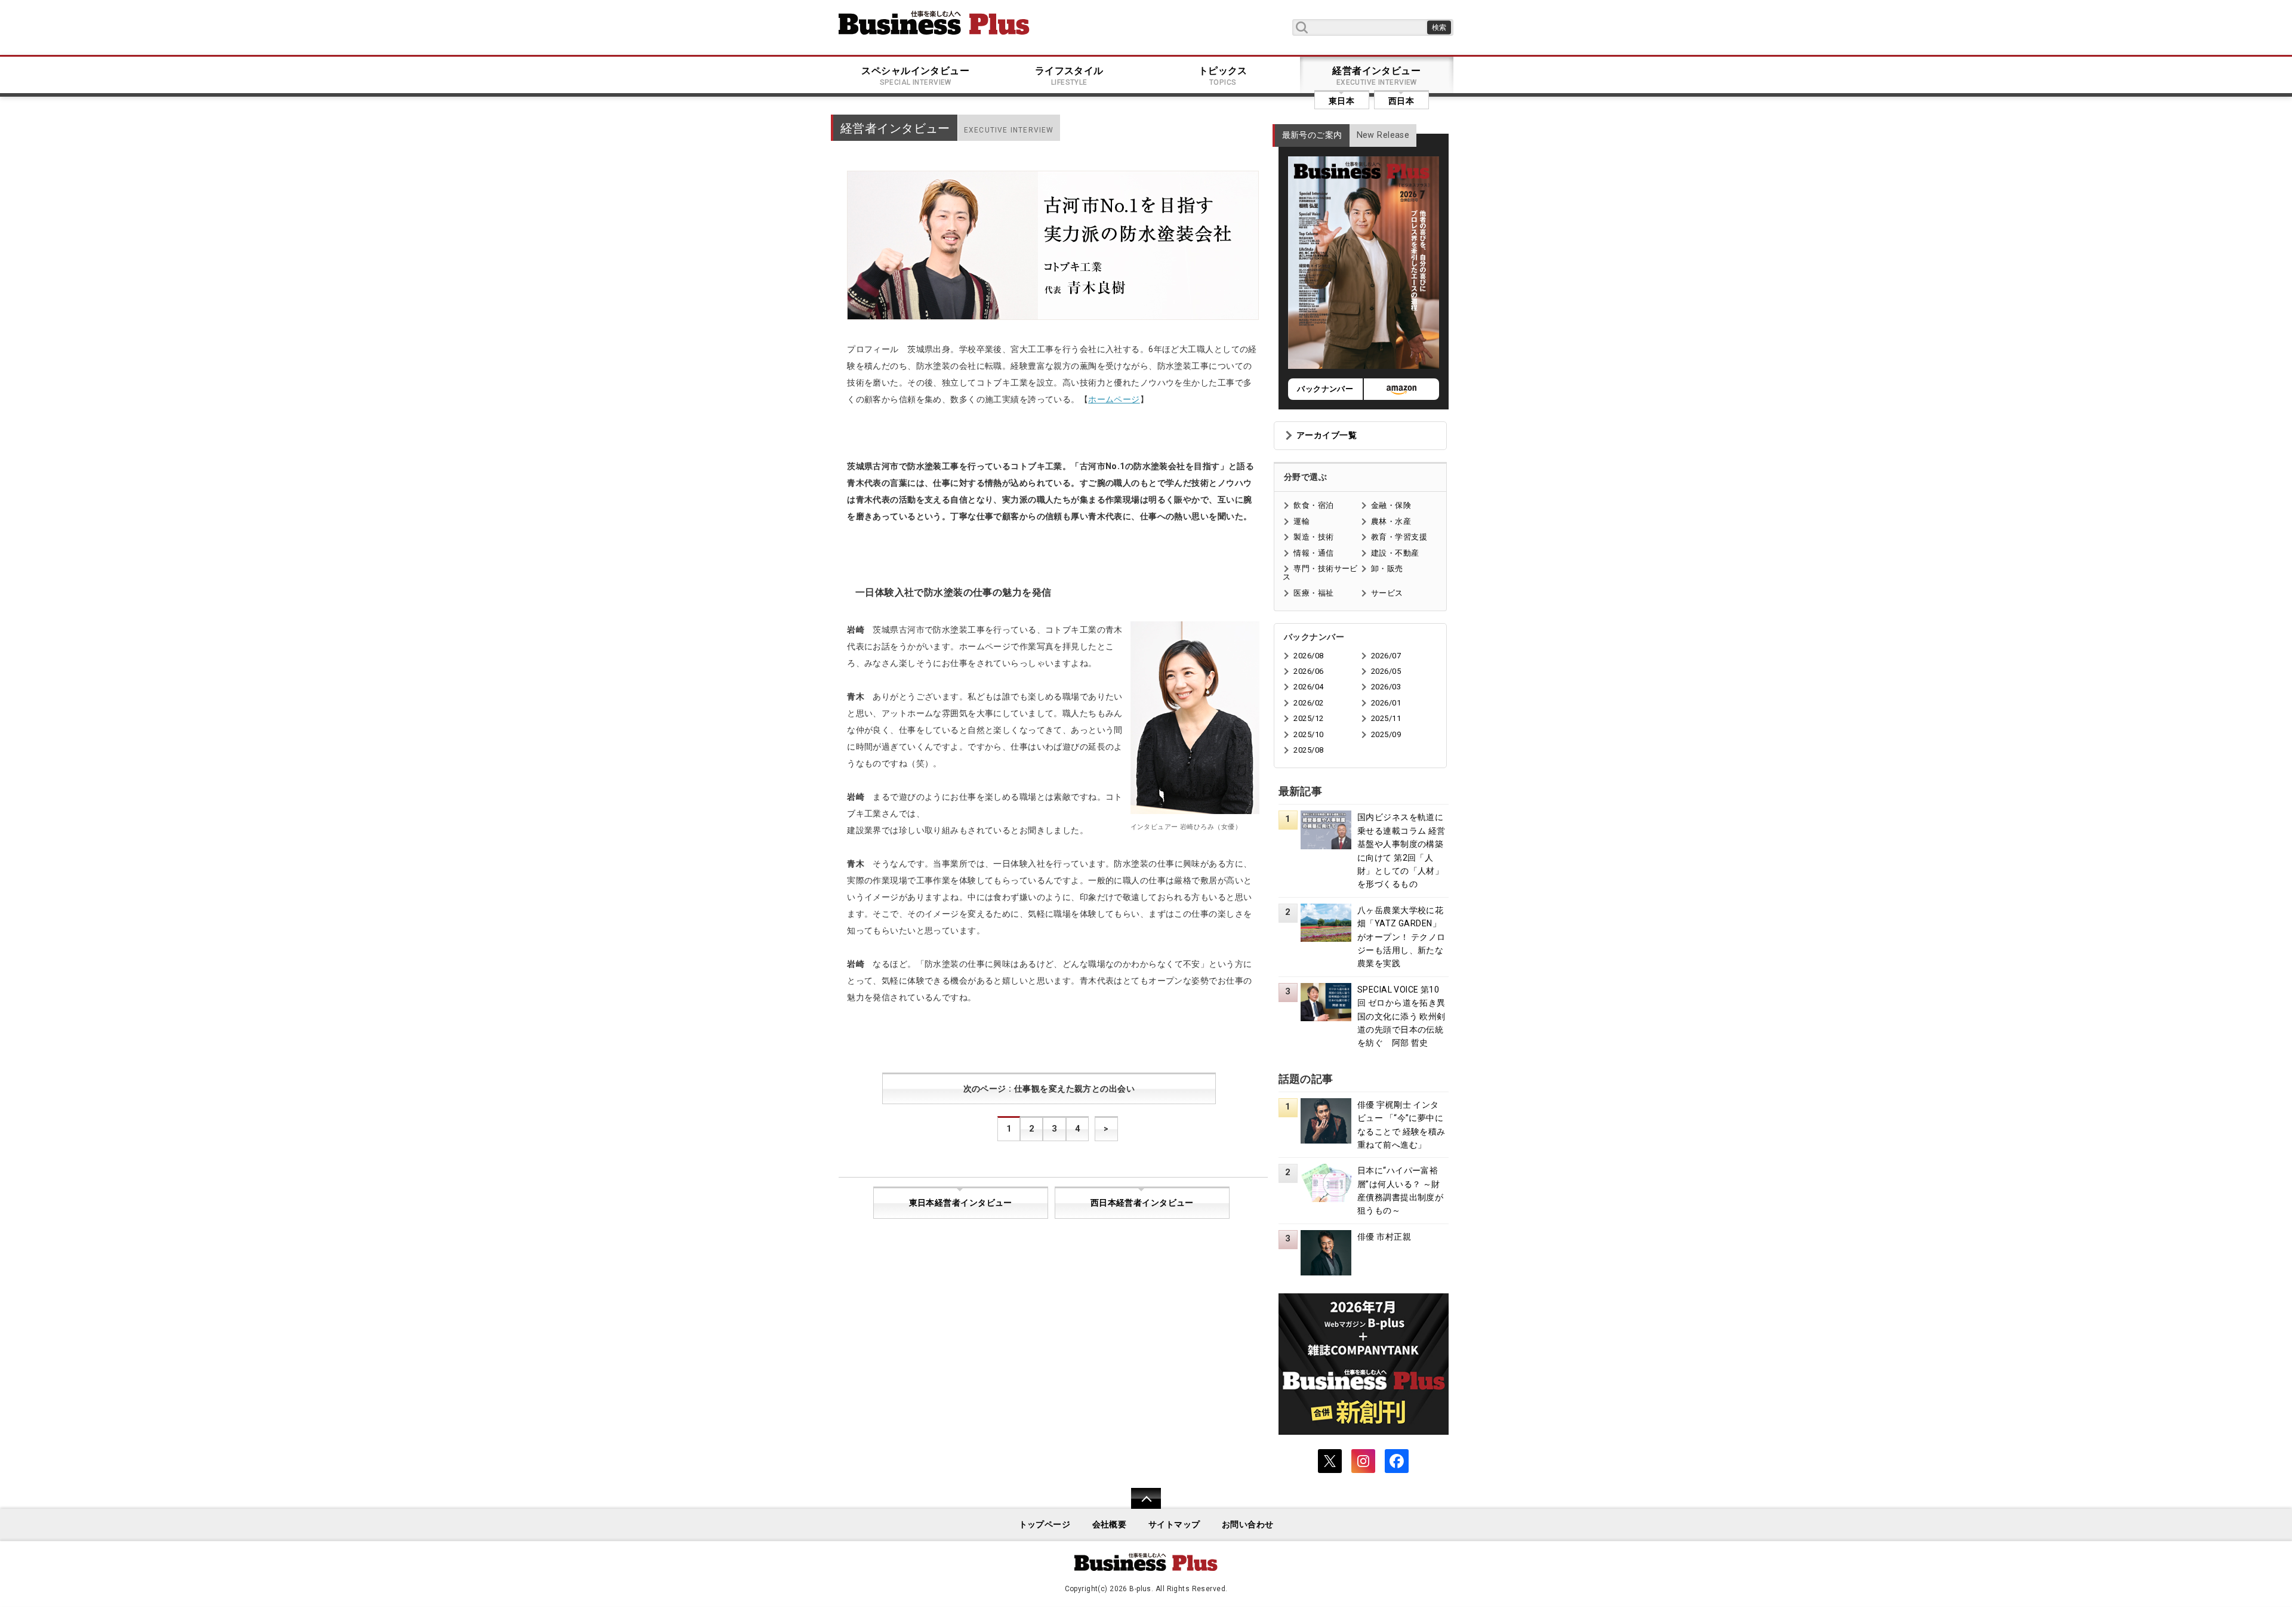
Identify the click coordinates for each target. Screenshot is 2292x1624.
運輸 (1301, 521)
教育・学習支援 (1399, 537)
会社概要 (1110, 1525)
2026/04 (1308, 687)
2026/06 (1308, 671)
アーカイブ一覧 (1327, 435)
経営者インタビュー (1376, 76)
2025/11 (1386, 718)
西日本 (1401, 101)
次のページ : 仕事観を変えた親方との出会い (1049, 1089)
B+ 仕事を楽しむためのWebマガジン (934, 23)
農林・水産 (1391, 521)
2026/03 (1386, 687)
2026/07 (1386, 656)
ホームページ (1114, 399)
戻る (1140, 1506)
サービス (1387, 593)
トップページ (1045, 1525)
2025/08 (1308, 750)
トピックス (1223, 76)
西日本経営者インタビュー (1142, 1203)
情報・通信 (1313, 553)
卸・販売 (1387, 568)
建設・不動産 (1395, 553)
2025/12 (1308, 718)
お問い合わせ (1248, 1525)
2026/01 (1386, 703)
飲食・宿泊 (1313, 505)
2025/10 (1308, 734)
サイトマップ (1174, 1525)
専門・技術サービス (1320, 573)
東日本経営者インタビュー (961, 1203)
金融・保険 (1391, 505)
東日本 (1341, 101)
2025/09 (1386, 734)
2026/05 (1386, 671)
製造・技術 (1313, 537)
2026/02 (1308, 703)
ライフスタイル (1069, 76)
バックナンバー (1325, 389)
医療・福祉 (1313, 593)
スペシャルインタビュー (915, 76)
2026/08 (1308, 656)
